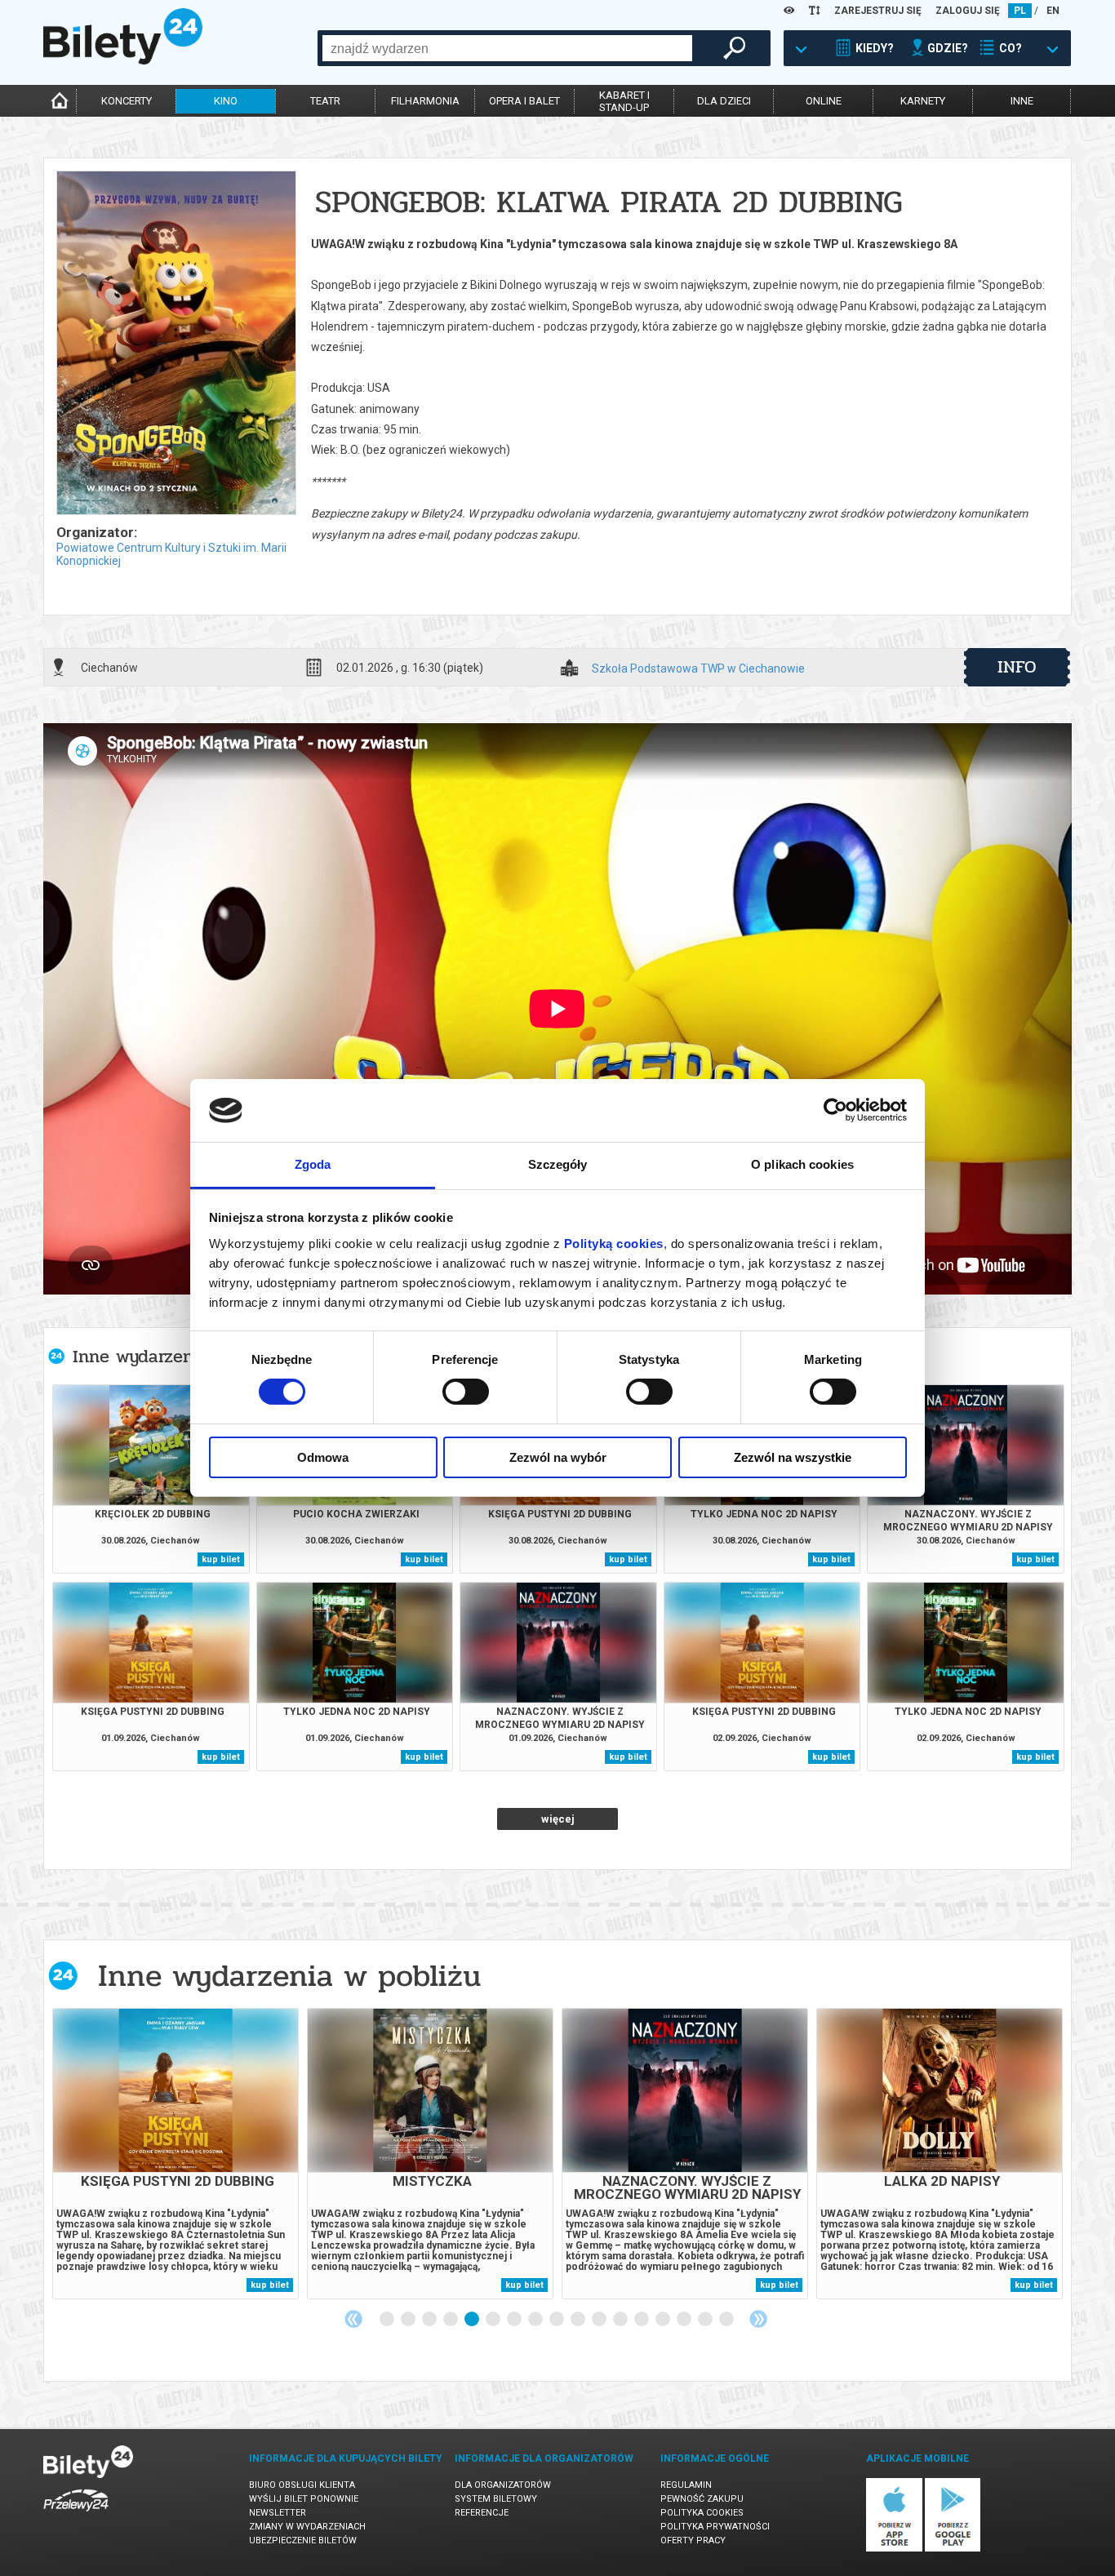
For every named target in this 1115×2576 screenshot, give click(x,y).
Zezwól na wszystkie (793, 1457)
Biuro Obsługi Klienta (302, 2485)
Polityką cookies (614, 1244)
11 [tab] (600, 2320)
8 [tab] (536, 2320)
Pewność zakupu (702, 2499)
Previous (353, 2319)
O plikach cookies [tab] (802, 1164)
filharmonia (425, 101)
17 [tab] (727, 2320)
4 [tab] (451, 2320)
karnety (923, 101)
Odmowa (323, 1457)
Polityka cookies (702, 2513)
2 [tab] (409, 2320)
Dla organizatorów (503, 2485)
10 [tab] (579, 2320)
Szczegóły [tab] (558, 1164)
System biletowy (496, 2499)
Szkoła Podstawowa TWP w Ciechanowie (698, 669)
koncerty (127, 101)
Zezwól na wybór (558, 1457)
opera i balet (524, 101)
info (1017, 667)
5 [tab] (473, 2320)
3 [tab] (430, 2320)
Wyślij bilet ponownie (304, 2499)
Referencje (482, 2513)
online (824, 101)
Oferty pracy (693, 2540)
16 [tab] (706, 2320)
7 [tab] (515, 2320)
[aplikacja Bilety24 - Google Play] (953, 2549)
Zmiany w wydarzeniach (307, 2527)
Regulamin (686, 2485)
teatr (325, 101)
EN (1053, 11)
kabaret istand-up (624, 101)
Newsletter (278, 2513)
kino (226, 101)
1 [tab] (388, 2320)
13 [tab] (642, 2320)
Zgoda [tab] (313, 1164)
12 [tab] (621, 2320)
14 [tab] (664, 2320)
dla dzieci (724, 101)
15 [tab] (685, 2320)
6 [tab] (494, 2320)
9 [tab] (557, 2320)
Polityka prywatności (715, 2527)
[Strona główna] (123, 60)
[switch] (466, 1392)
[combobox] (507, 48)
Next (758, 2319)
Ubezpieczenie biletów (303, 2540)
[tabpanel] (175, 2154)
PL (1020, 11)
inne (1022, 101)
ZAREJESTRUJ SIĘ (878, 11)
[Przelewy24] (76, 2514)
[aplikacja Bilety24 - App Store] (894, 2549)
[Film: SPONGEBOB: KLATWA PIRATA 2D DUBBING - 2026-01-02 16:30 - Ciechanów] (175, 344)
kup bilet (221, 1559)
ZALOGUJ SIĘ (968, 11)
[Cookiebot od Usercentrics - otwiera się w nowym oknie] (835, 1110)
